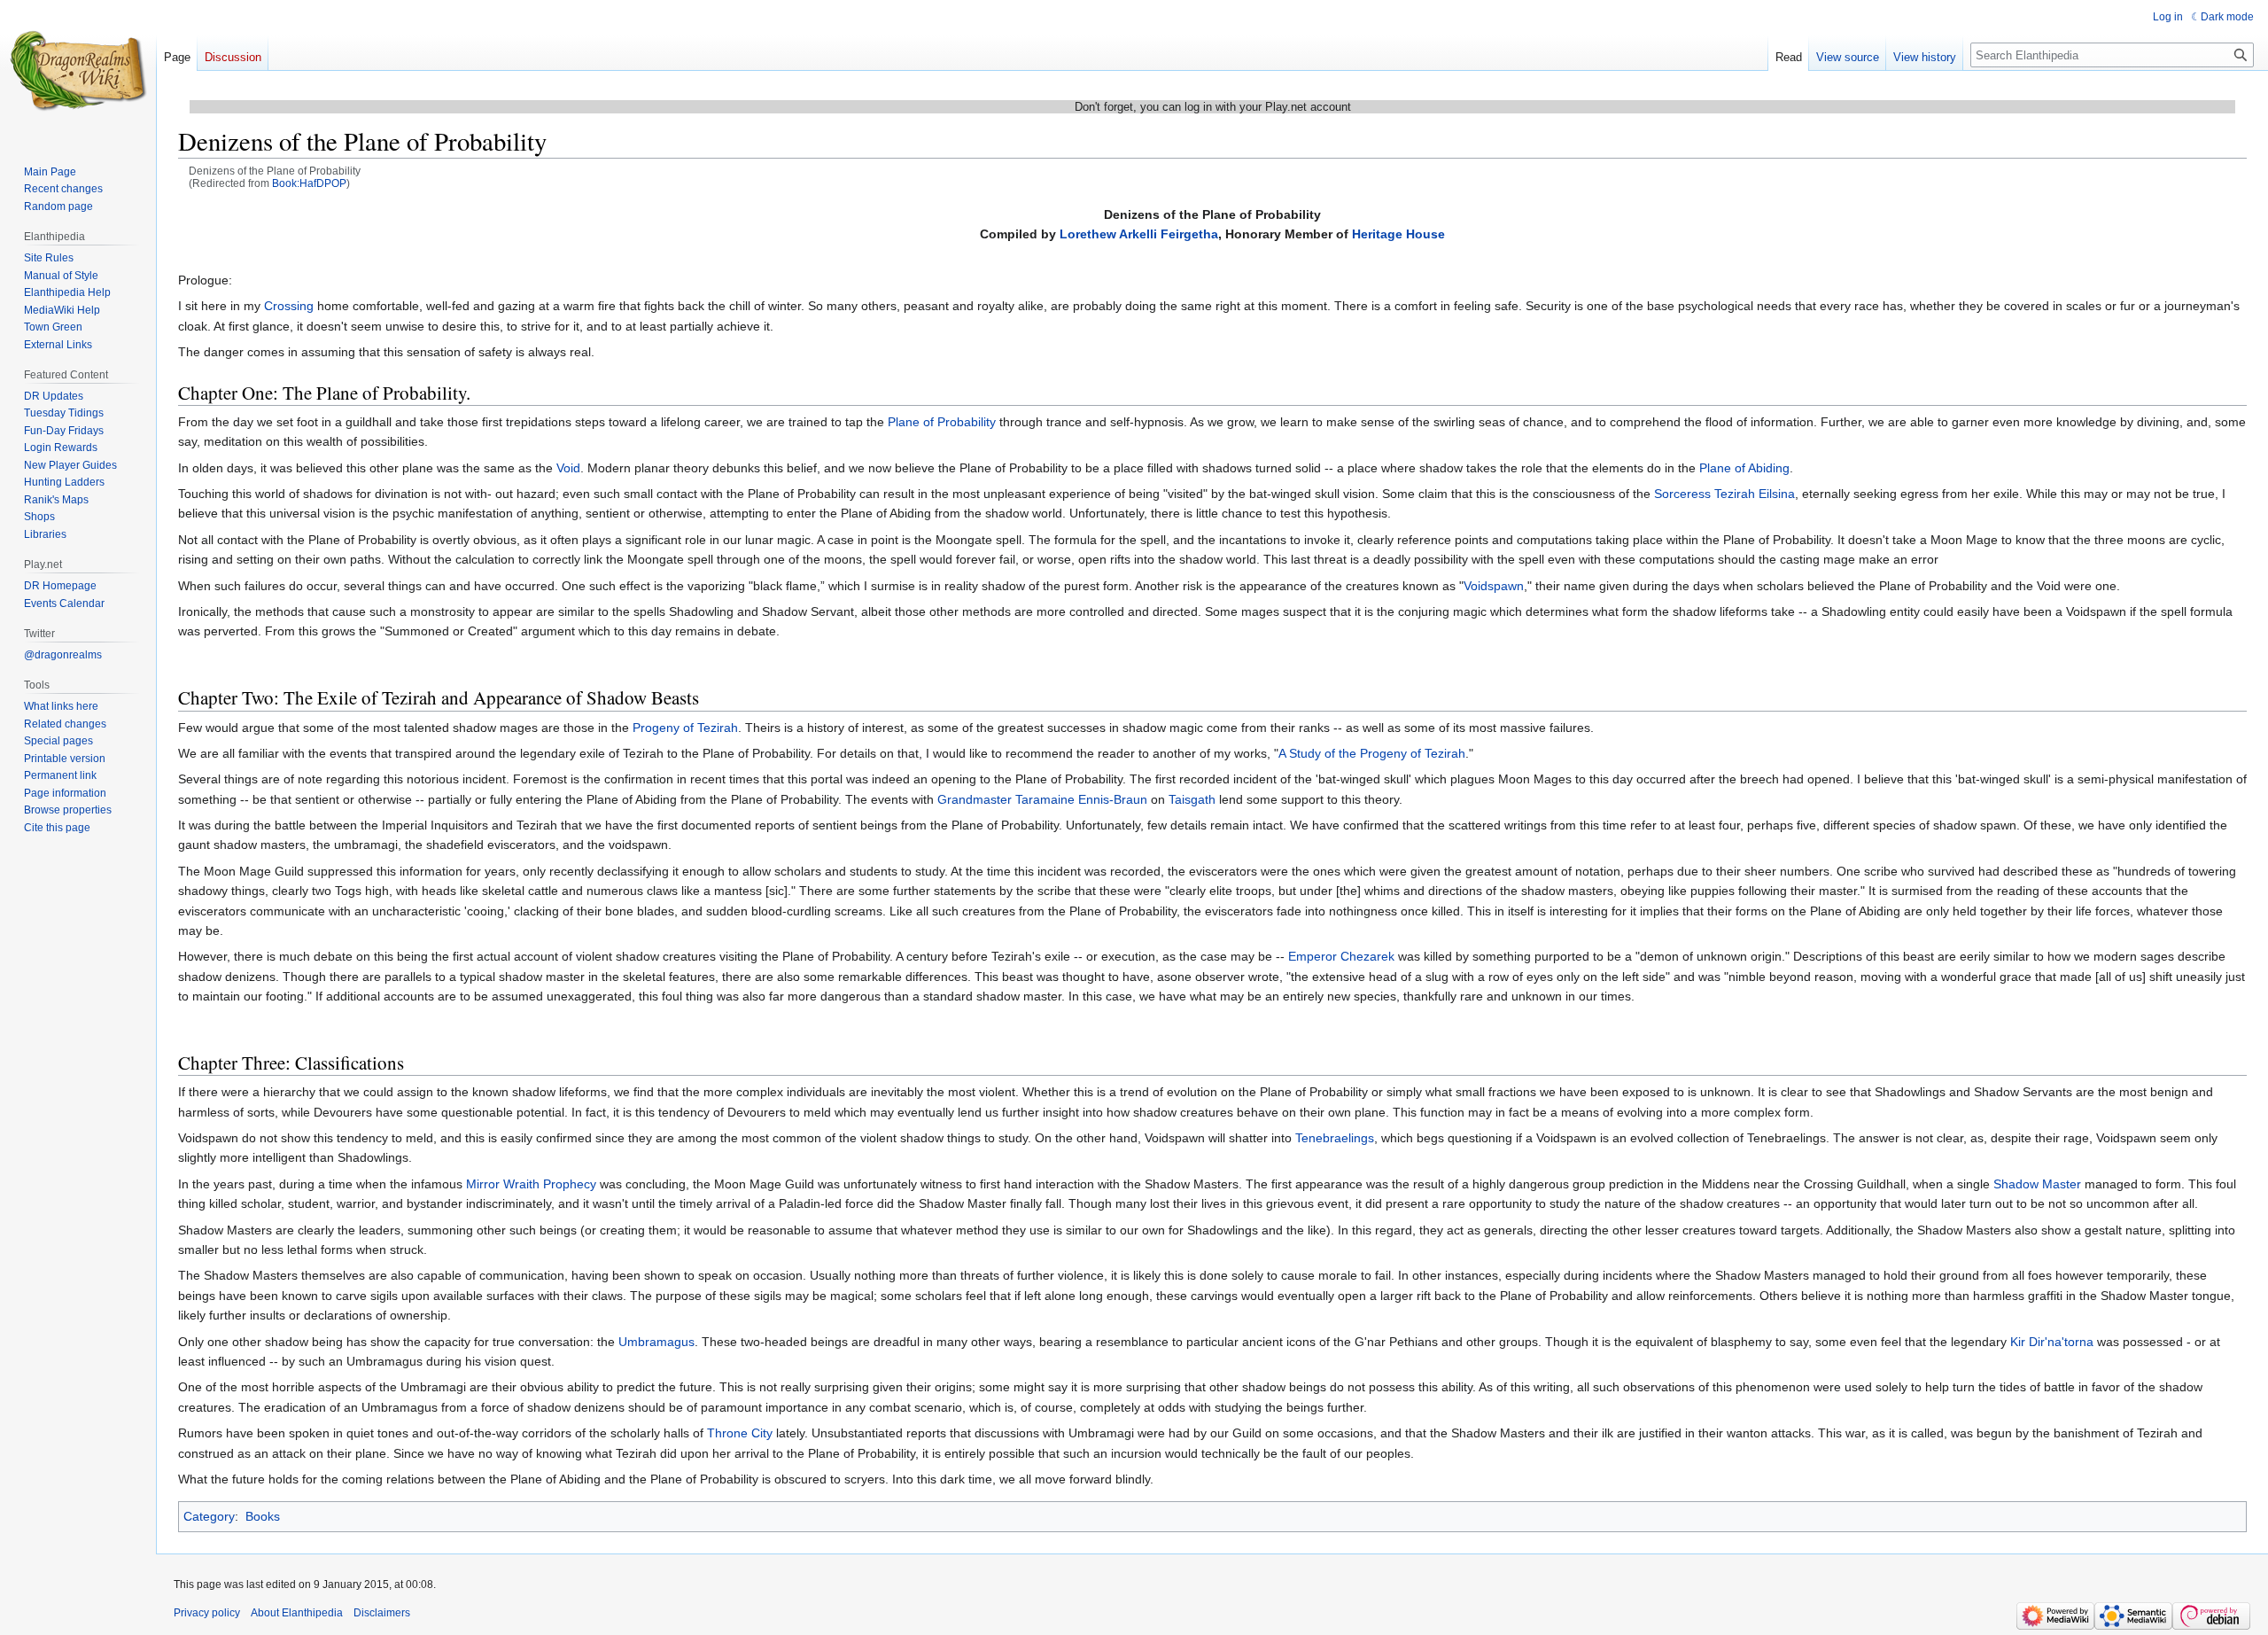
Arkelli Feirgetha (1169, 234)
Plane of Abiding (1744, 468)
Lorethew (1088, 234)
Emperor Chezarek (1341, 956)
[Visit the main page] (78, 71)
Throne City (740, 1433)
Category (209, 1516)
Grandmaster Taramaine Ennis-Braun (1042, 799)
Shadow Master (2037, 1184)
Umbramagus (656, 1342)
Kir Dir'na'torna (2052, 1342)
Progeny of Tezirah (685, 728)
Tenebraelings (1335, 1138)
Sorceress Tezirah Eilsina (1724, 494)
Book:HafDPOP (309, 183)
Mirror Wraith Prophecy (531, 1184)
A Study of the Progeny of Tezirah (1372, 753)
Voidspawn (1494, 586)
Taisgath (1192, 799)
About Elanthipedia (297, 1613)
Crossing (289, 306)
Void (568, 468)
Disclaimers (382, 1613)
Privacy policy (207, 1613)
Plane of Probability (942, 422)
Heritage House (1398, 234)
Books (263, 1516)
